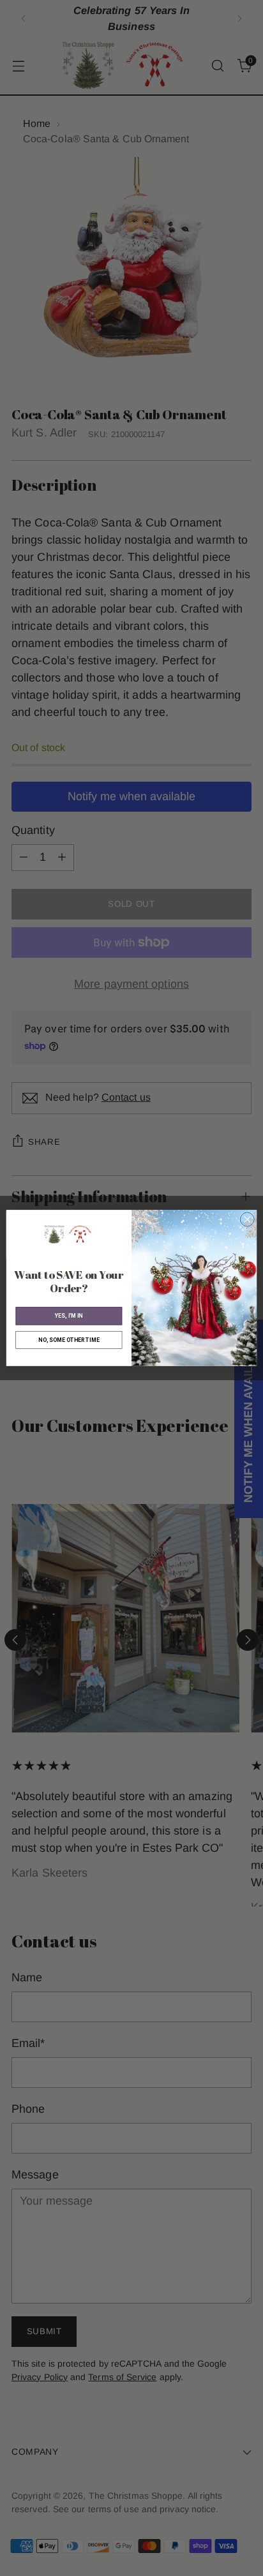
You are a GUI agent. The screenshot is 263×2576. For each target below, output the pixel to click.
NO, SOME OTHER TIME (69, 1340)
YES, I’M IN (69, 1316)
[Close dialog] (247, 1219)
